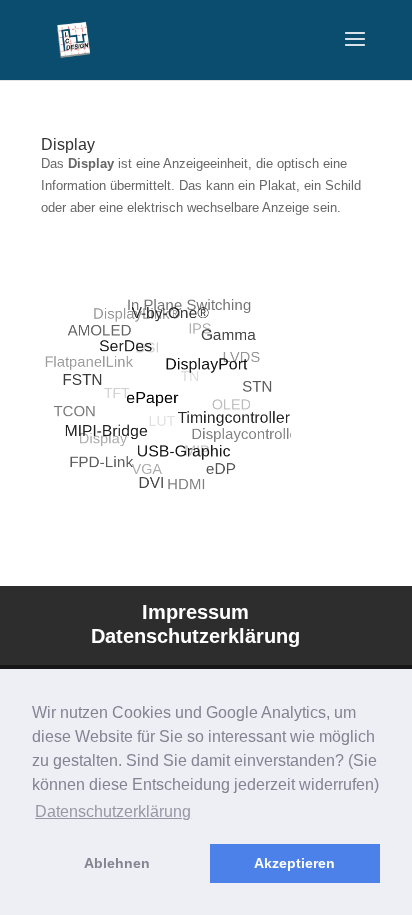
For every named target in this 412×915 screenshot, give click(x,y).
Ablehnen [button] (117, 863)
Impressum (195, 612)
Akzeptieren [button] (294, 863)
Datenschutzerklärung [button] (113, 811)
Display (68, 144)
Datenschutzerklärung (195, 636)
